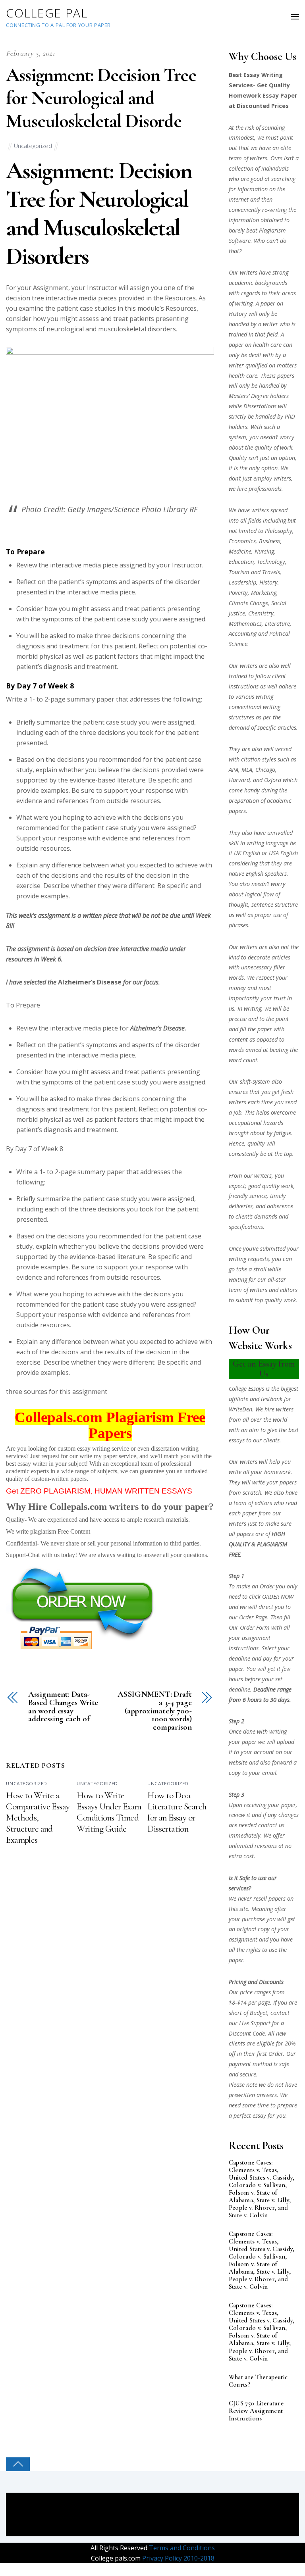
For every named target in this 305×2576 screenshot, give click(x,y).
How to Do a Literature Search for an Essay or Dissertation (177, 1812)
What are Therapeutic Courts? (258, 2381)
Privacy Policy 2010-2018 (178, 2558)
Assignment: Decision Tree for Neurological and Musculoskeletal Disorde (101, 98)
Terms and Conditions (181, 2548)
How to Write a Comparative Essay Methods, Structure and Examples (38, 1818)
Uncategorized (33, 146)
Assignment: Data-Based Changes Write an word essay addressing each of (63, 1707)
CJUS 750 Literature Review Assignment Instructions (256, 2411)
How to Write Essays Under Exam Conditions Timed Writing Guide (109, 1812)
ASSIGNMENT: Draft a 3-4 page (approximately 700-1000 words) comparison (155, 1711)
